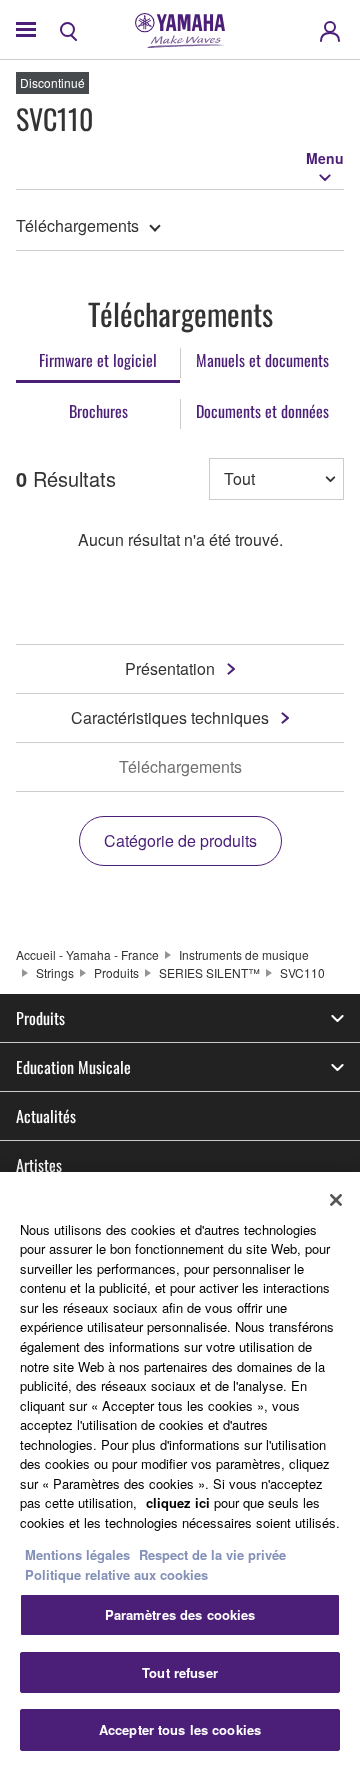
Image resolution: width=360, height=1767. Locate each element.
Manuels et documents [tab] (262, 360)
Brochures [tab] (98, 411)
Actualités (46, 1116)
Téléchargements (77, 225)
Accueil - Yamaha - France (87, 954)
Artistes (39, 1165)
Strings (55, 972)
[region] (180, 1469)
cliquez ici (178, 1502)
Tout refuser (180, 1672)
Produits (116, 972)
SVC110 (302, 972)
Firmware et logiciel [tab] (98, 360)
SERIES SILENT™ (209, 972)
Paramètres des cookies (180, 1614)
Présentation (170, 668)
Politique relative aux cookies (116, 1574)
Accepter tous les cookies (180, 1729)
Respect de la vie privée (212, 1554)
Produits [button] (40, 1018)
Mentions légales (77, 1554)
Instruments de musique (244, 954)
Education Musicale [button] (73, 1067)
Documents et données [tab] (262, 411)
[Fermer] (336, 1200)
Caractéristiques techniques (170, 717)
